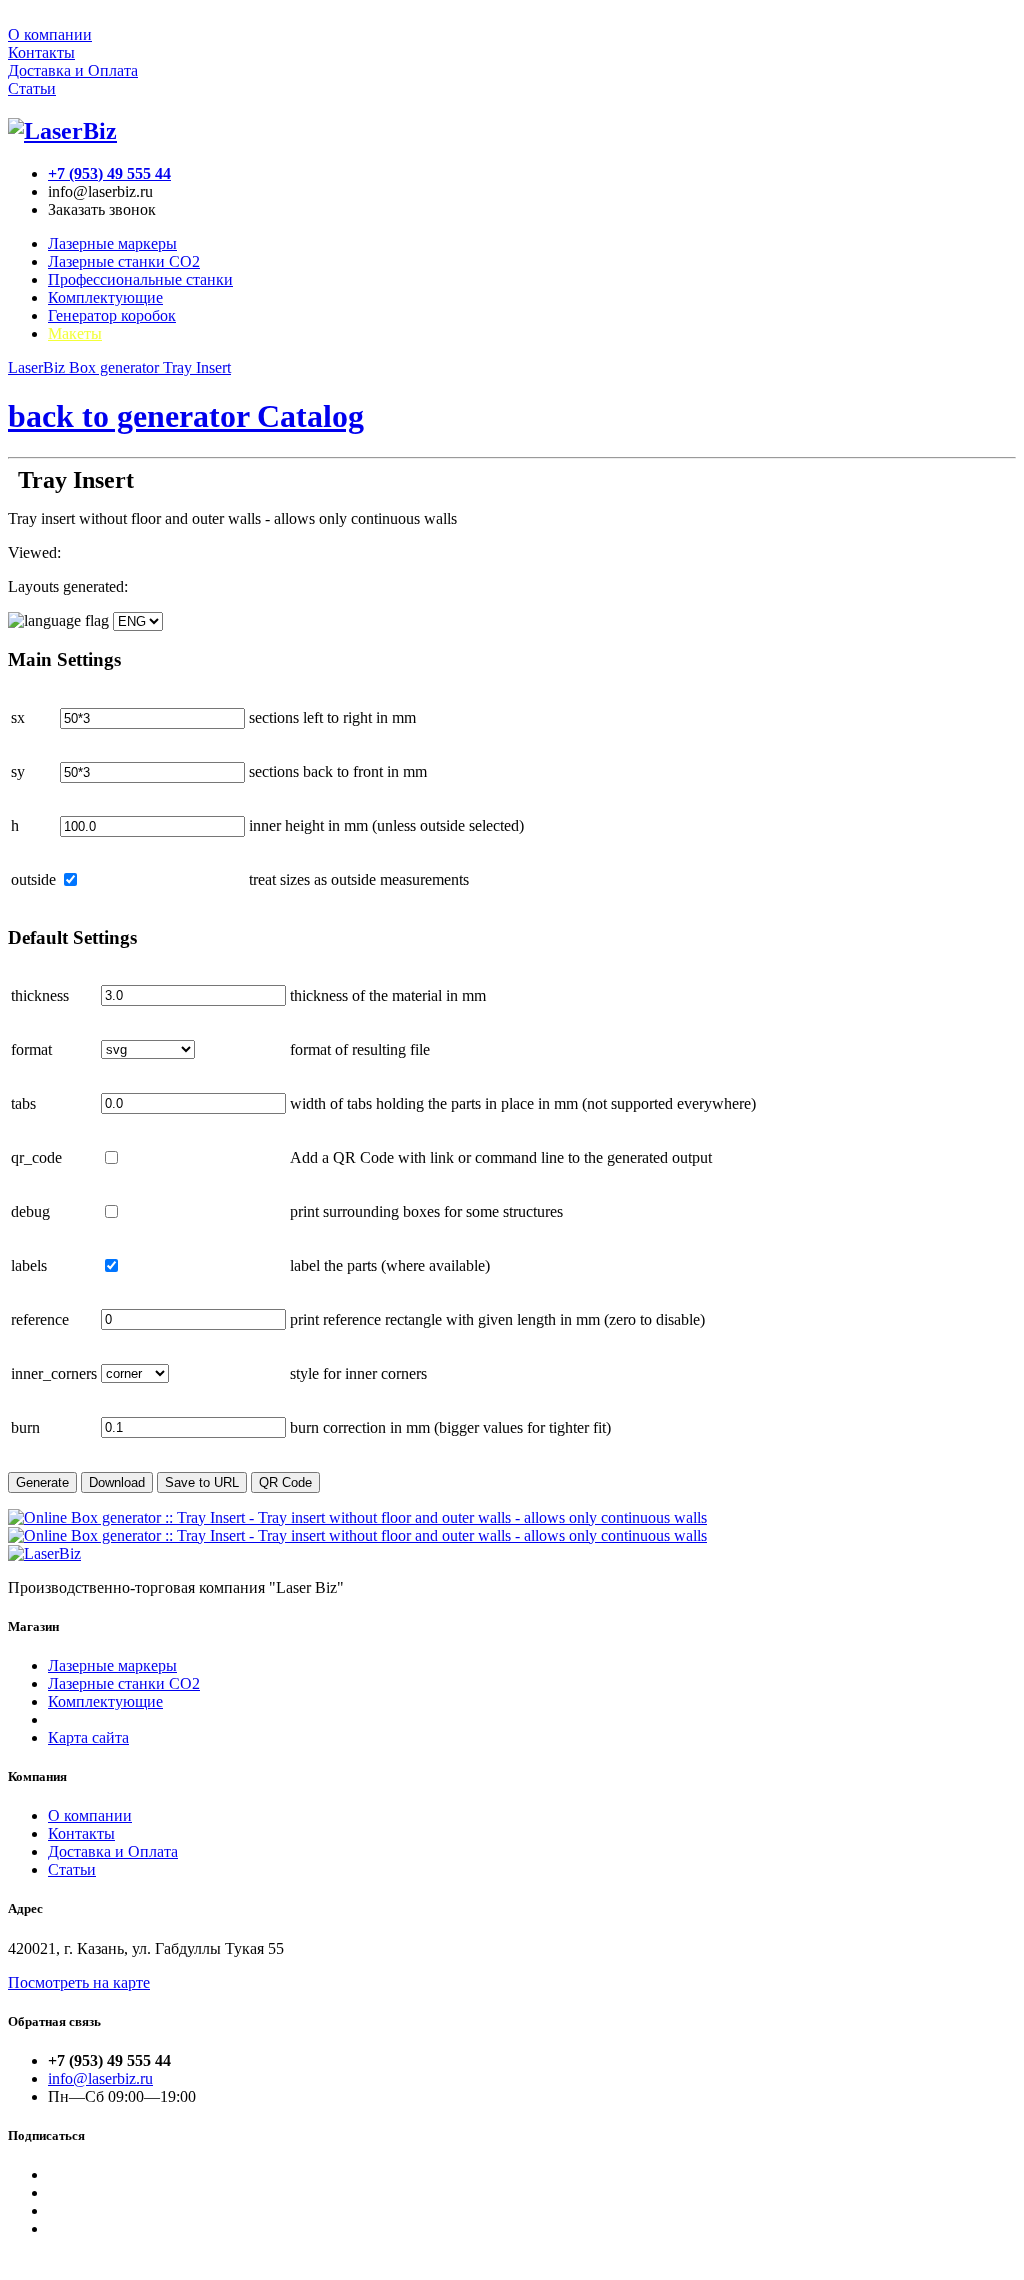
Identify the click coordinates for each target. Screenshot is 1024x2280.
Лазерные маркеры (112, 243)
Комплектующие (105, 297)
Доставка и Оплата (73, 70)
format (31, 1049)
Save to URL (202, 1482)
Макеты (75, 333)
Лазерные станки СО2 (124, 1683)
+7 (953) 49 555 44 (109, 173)
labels (29, 1265)
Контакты (41, 52)
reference (40, 1319)
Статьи (32, 88)
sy (18, 771)
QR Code (285, 1482)
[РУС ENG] (85, 620)
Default (72, 937)
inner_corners (54, 1373)
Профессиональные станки (140, 279)
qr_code (36, 1157)
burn (25, 1427)
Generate (42, 1482)
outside (33, 879)
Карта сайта (88, 1737)
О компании (50, 34)
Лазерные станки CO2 (124, 261)
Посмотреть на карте (79, 1982)
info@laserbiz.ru (100, 2078)
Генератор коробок (112, 315)
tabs (23, 1103)
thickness (40, 995)
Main (64, 659)
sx (18, 717)
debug (30, 1211)
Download (117, 1482)
